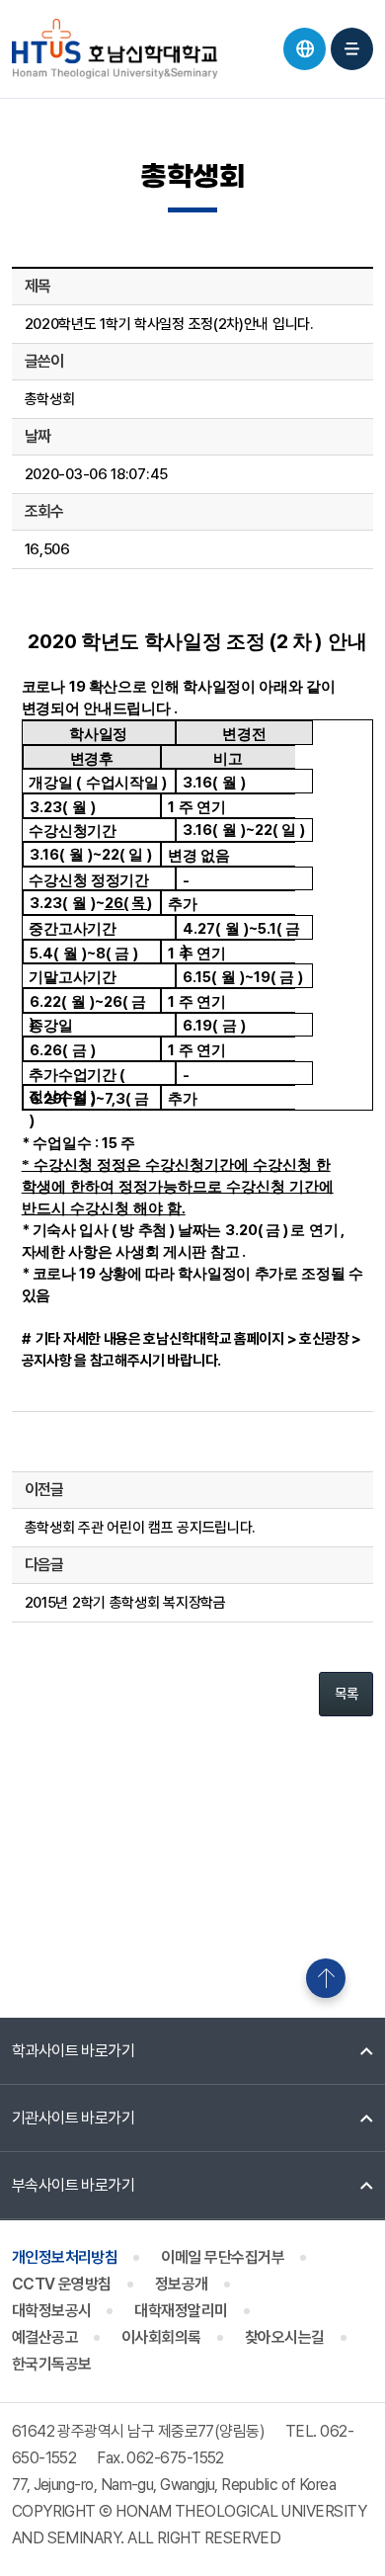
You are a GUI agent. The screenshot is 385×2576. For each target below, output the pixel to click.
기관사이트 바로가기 (74, 2118)
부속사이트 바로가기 (74, 2185)
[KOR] (305, 49)
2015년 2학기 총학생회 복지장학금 (125, 1603)
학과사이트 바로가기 (74, 2051)
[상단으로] (326, 1978)
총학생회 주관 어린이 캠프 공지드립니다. (140, 1528)
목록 (346, 1694)
